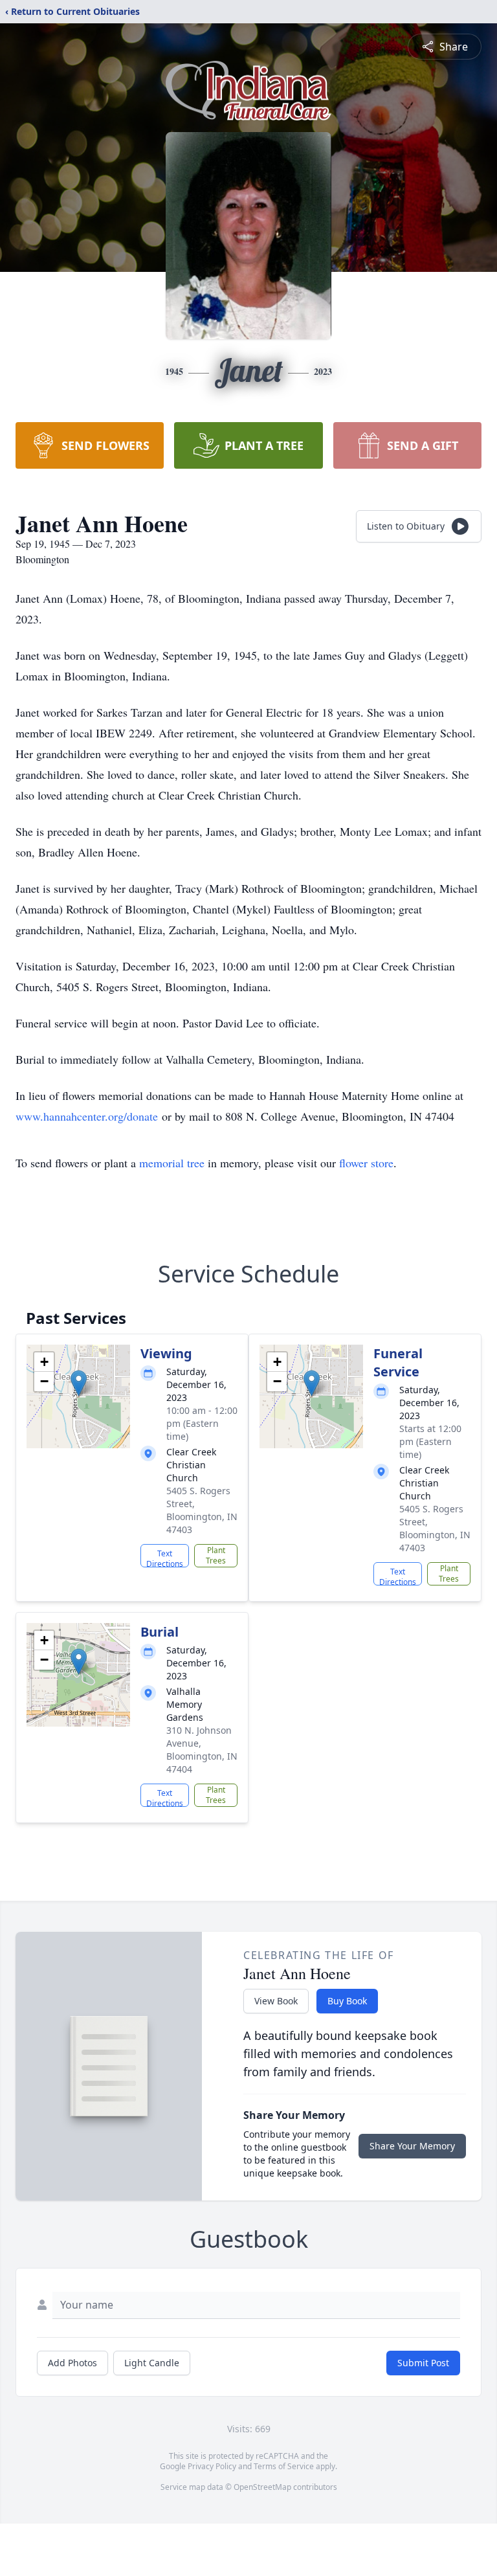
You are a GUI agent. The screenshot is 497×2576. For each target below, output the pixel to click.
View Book (276, 2001)
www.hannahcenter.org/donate (87, 1116)
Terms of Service (284, 2466)
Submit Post (423, 2363)
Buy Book (347, 2001)
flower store (366, 1163)
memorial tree (172, 1163)
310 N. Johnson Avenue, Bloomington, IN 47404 (202, 1750)
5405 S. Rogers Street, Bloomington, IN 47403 (202, 1510)
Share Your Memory (412, 2146)
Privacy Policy (212, 2466)
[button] (79, 1383)
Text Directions (165, 1558)
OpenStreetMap (262, 2487)
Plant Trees (216, 1555)
